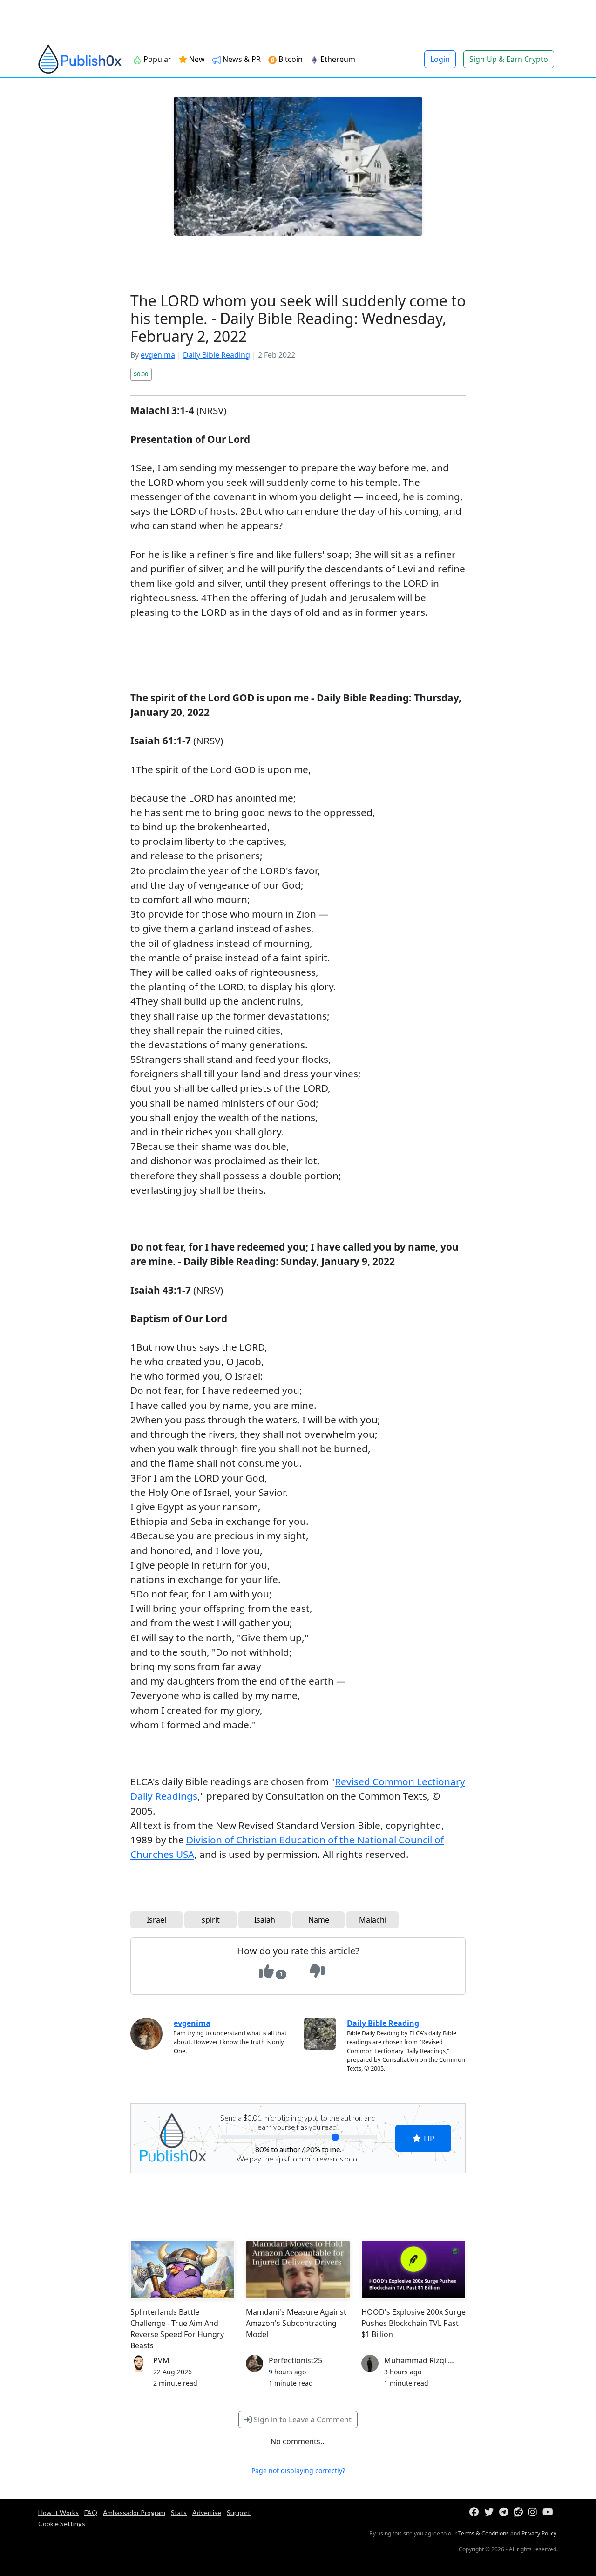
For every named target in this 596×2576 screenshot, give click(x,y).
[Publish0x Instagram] (535, 2512)
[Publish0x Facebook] (476, 2512)
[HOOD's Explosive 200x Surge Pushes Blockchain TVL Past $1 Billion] (413, 2270)
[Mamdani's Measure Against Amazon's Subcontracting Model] (298, 2270)
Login (440, 59)
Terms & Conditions (484, 2533)
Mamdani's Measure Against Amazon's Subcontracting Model (296, 2323)
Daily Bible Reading (217, 355)
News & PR (241, 59)
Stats (179, 2512)
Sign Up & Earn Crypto (509, 59)
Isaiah (265, 1920)
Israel (156, 1920)
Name (319, 1920)
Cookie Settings (62, 2524)
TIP (428, 2138)
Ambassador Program (134, 2512)
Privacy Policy (539, 2533)
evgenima (158, 355)
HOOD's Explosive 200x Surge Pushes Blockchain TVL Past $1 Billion (413, 2323)
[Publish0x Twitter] (491, 2512)
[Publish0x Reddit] (520, 2512)
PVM (161, 2360)
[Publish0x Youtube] (550, 2512)
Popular (156, 59)
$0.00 (141, 374)
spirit (211, 1920)
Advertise (207, 2512)
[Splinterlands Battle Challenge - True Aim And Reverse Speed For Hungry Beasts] (183, 2270)
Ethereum (337, 59)
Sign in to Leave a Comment (302, 2420)
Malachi (373, 1920)
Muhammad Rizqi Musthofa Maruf (445, 2360)
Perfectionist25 (295, 2360)
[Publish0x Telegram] (505, 2512)
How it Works (58, 2512)
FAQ (91, 2512)
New (196, 59)
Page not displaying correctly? (298, 2471)
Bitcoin (290, 59)
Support (239, 2512)
